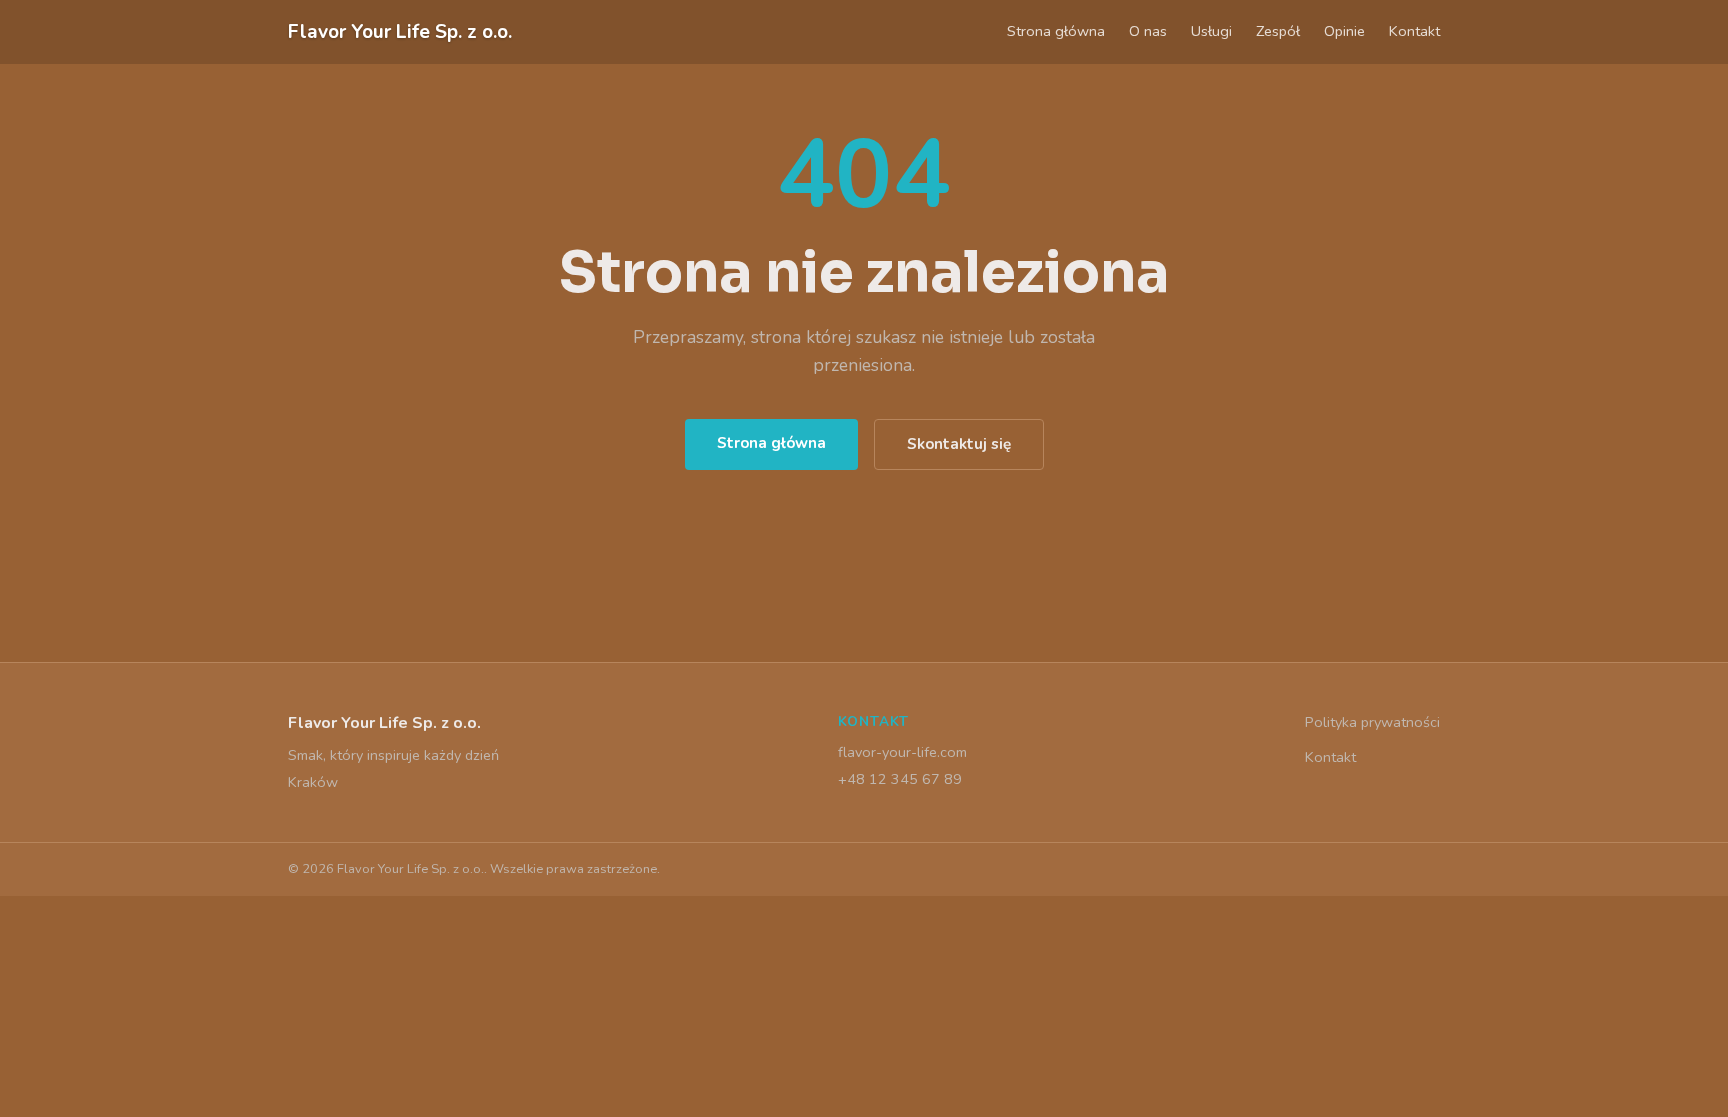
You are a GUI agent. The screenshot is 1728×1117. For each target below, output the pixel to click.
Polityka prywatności (1372, 722)
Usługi (1211, 31)
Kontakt (1414, 31)
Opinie (1344, 31)
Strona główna (1056, 31)
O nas (1148, 31)
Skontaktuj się (959, 444)
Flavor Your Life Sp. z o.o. (400, 32)
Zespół (1278, 31)
